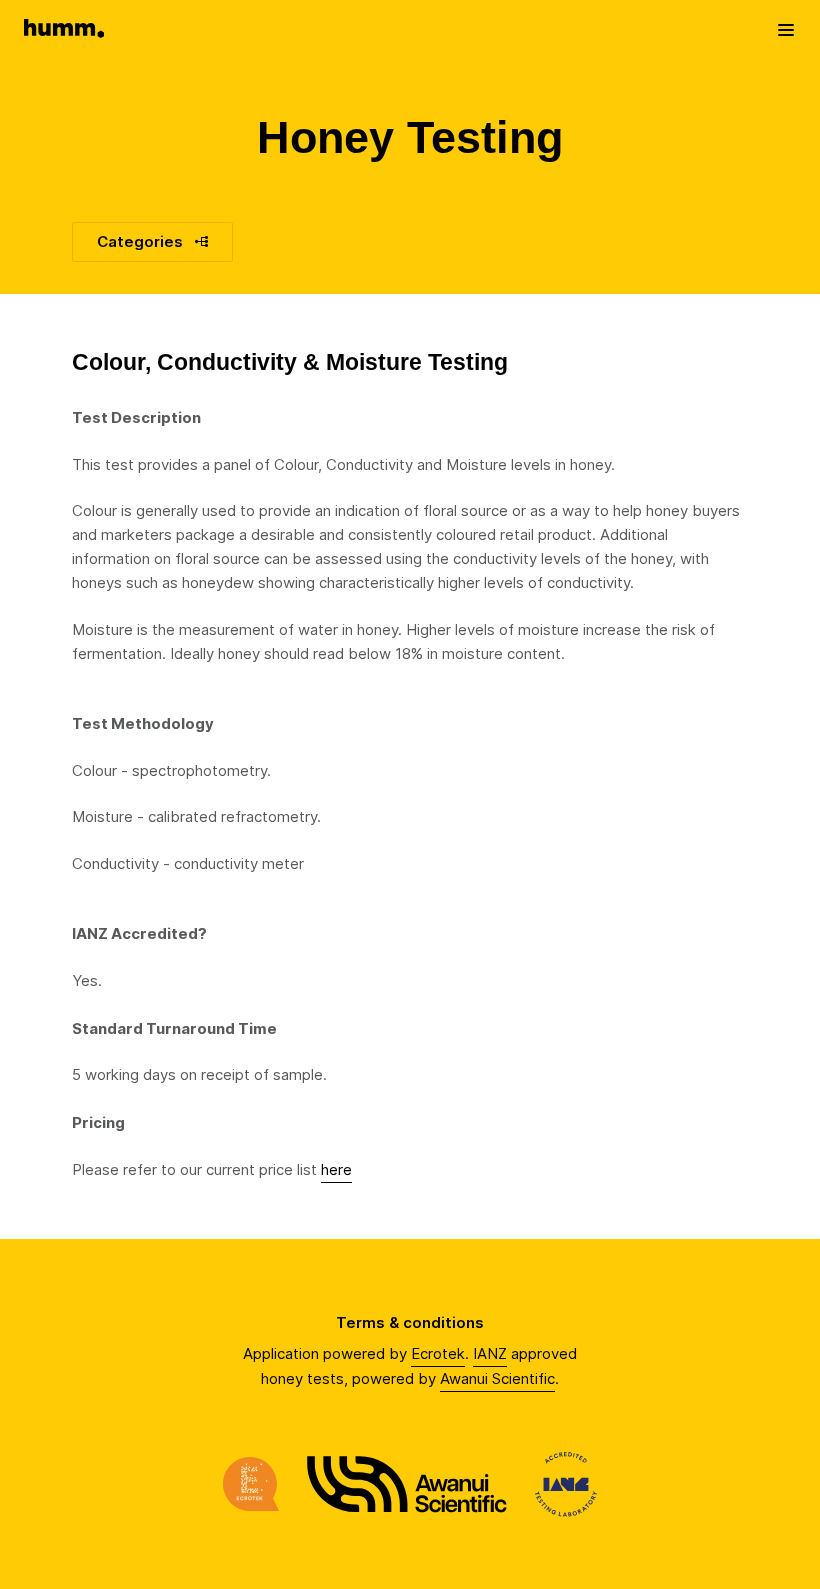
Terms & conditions (410, 1322)
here (336, 1169)
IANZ (490, 1353)
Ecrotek (438, 1353)
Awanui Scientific (497, 1378)
